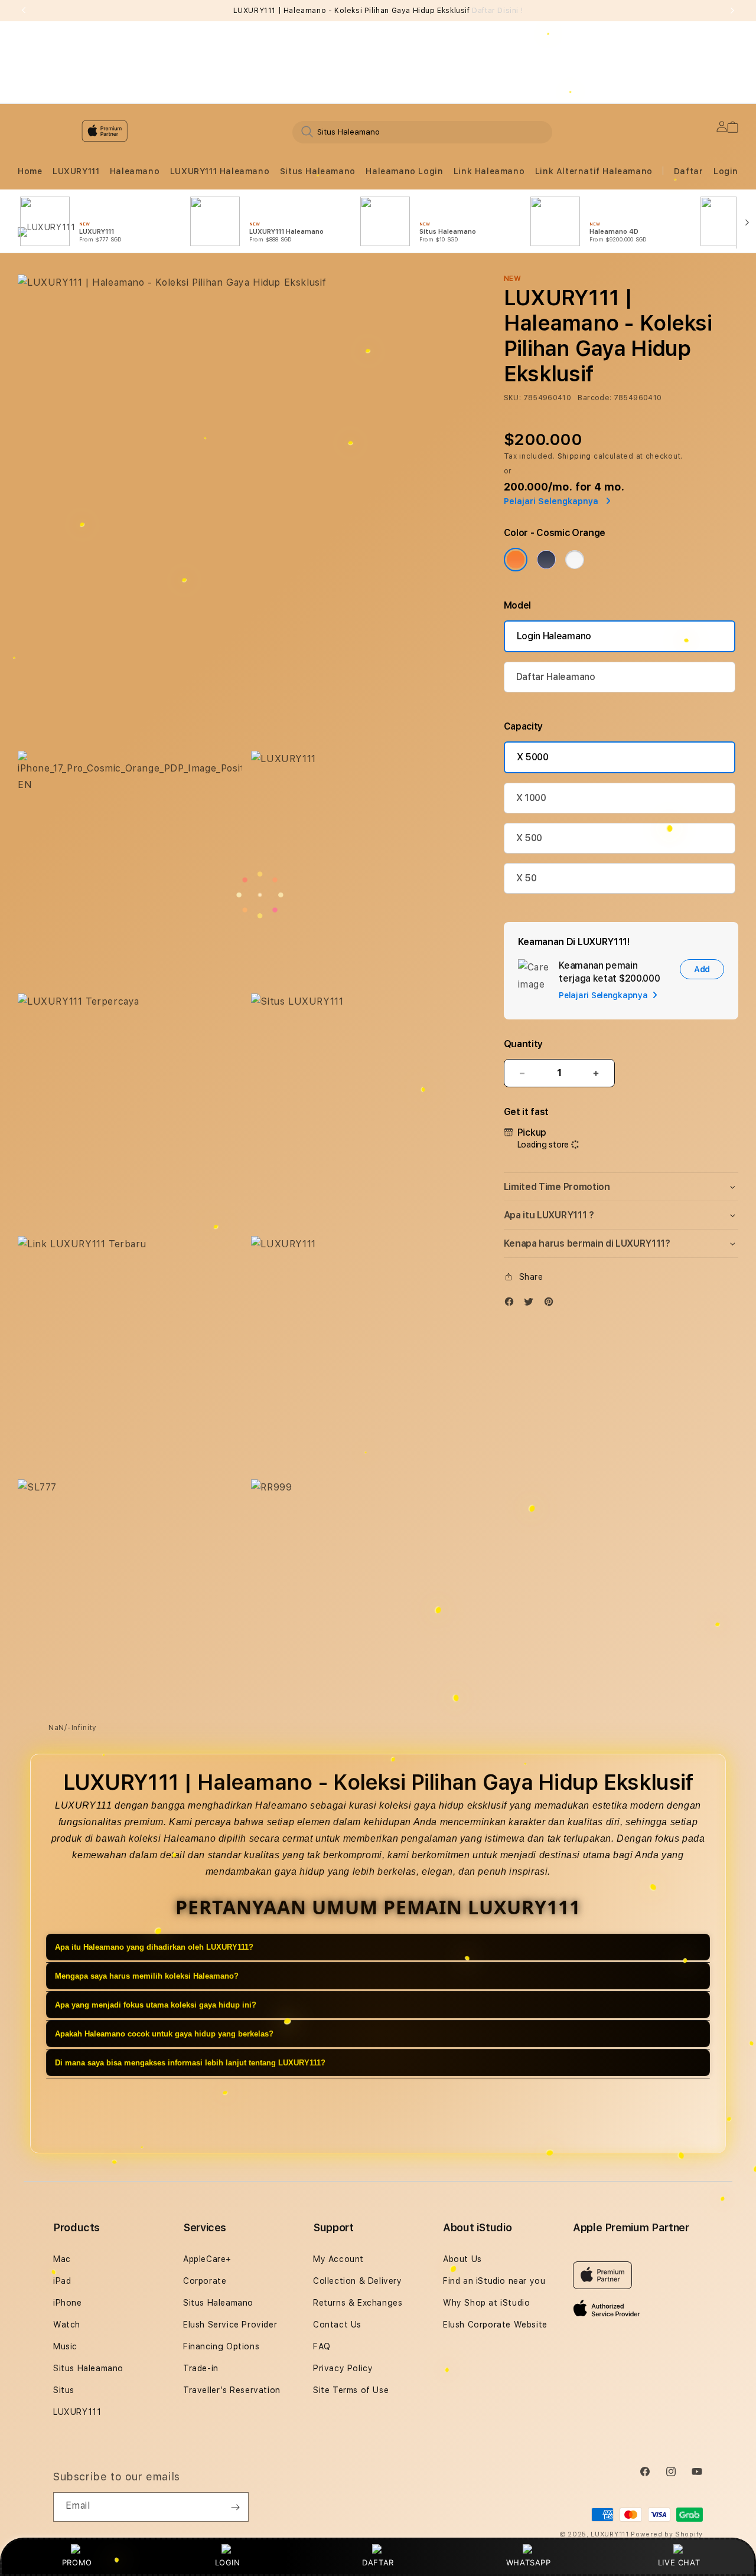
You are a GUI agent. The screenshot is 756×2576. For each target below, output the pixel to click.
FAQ (322, 2346)
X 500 (529, 838)
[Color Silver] (575, 560)
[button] (30, 171)
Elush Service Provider (230, 2325)
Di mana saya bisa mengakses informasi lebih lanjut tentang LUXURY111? (190, 2063)
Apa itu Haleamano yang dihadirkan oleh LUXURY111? (154, 1948)
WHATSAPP (528, 2562)
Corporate (205, 2281)
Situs (64, 2390)
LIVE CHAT (679, 2562)
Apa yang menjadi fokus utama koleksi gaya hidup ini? (156, 2005)
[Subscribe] (235, 2507)
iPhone (68, 2303)
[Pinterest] (552, 1304)
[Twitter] (532, 1304)
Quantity (523, 1044)
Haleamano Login (404, 171)
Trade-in (201, 2368)
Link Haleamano (489, 171)
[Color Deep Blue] (546, 560)
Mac (62, 2259)
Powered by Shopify (667, 2534)
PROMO (77, 2562)
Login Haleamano (554, 636)
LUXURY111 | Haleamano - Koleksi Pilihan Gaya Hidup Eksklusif (378, 11)
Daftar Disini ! (497, 11)
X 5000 (533, 757)
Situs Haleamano (318, 171)
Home (30, 171)
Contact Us (337, 2325)
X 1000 (531, 798)
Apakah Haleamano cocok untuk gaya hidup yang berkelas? (164, 2034)
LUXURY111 (76, 171)
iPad (62, 2281)
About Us (462, 2259)
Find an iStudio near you (494, 2281)
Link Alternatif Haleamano (594, 171)
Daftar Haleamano (556, 677)
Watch (67, 2325)
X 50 (527, 878)
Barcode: (594, 398)
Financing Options (221, 2346)
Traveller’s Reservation (232, 2390)
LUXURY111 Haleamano (220, 171)
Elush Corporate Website (495, 2325)
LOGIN (228, 2562)
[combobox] (422, 132)
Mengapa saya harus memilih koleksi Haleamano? (147, 1977)
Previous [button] (24, 11)
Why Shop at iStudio (486, 2303)
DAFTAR (378, 2562)
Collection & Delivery (358, 2281)
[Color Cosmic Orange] (516, 560)
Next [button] (732, 11)
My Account (338, 2259)
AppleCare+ (207, 2259)
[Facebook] (512, 1304)
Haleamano (135, 171)
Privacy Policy (343, 2368)
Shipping (575, 456)
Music (65, 2346)
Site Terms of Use (351, 2390)
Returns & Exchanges (358, 2303)
